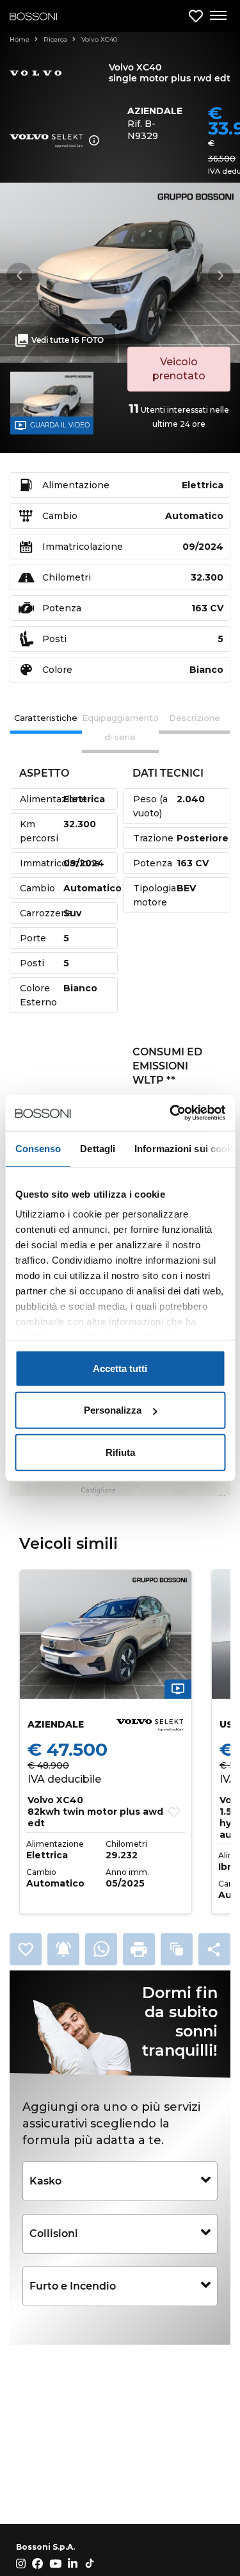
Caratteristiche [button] (46, 718)
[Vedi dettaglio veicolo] (106, 1633)
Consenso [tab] (38, 1148)
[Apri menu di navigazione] (218, 16)
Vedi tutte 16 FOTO (68, 340)
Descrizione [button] (195, 718)
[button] (26, 1949)
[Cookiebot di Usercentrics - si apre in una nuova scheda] (171, 1113)
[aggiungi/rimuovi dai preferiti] (174, 1812)
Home (20, 39)
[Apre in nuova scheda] (101, 1949)
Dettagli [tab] (98, 1148)
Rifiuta (120, 1452)
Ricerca (56, 39)
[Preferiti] (196, 16)
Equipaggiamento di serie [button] (120, 727)
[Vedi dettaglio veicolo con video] (178, 1688)
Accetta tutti (120, 1368)
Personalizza (113, 1410)
